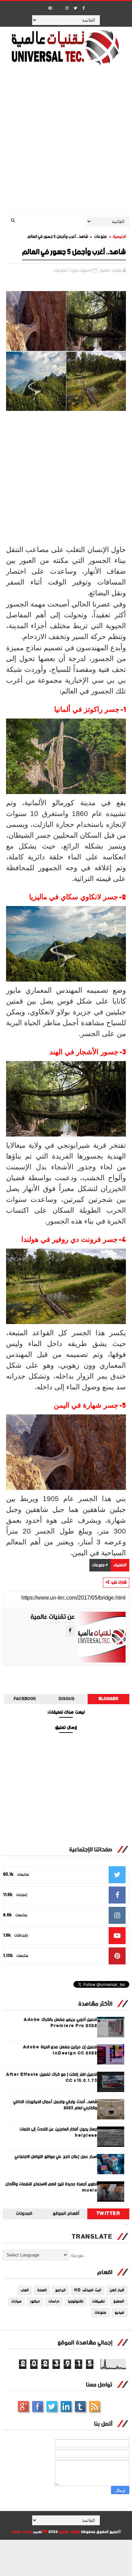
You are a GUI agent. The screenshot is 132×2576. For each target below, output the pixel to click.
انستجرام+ (23, 2406)
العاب (25, 2290)
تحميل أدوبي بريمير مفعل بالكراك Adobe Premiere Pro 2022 (60, 2023)
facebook (25, 1699)
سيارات (16, 2302)
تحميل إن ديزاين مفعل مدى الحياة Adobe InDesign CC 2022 (60, 2050)
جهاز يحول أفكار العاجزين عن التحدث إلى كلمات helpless (59, 2132)
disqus (67, 1699)
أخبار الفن (117, 2290)
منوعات (100, 237)
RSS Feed (94, 2406)
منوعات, (60, 271)
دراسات (54, 2302)
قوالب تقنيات (21, 2532)
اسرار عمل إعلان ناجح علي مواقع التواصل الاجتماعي (56, 2157)
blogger (108, 1699)
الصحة (42, 2290)
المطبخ (119, 2302)
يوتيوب (80, 2406)
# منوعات (100, 1565)
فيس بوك (38, 2406)
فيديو (119, 2313)
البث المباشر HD (88, 2290)
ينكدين (66, 2406)
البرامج (60, 2290)
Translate (86, 2256)
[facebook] (84, 8)
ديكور (35, 2302)
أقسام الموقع (66, 2214)
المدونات (24, 2214)
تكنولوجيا (76, 2302)
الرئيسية (119, 237)
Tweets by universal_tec (127, 2224)
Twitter (108, 2214)
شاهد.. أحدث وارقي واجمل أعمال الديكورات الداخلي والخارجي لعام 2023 (55, 2105)
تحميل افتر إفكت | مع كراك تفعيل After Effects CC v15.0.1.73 (52, 2078)
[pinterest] (50, 8)
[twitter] (75, 8)
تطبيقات (98, 2302)
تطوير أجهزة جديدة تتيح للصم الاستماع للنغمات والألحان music (51, 2187)
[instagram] (67, 8)
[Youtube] (59, 6)
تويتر (52, 2406)
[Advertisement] (66, 144)
